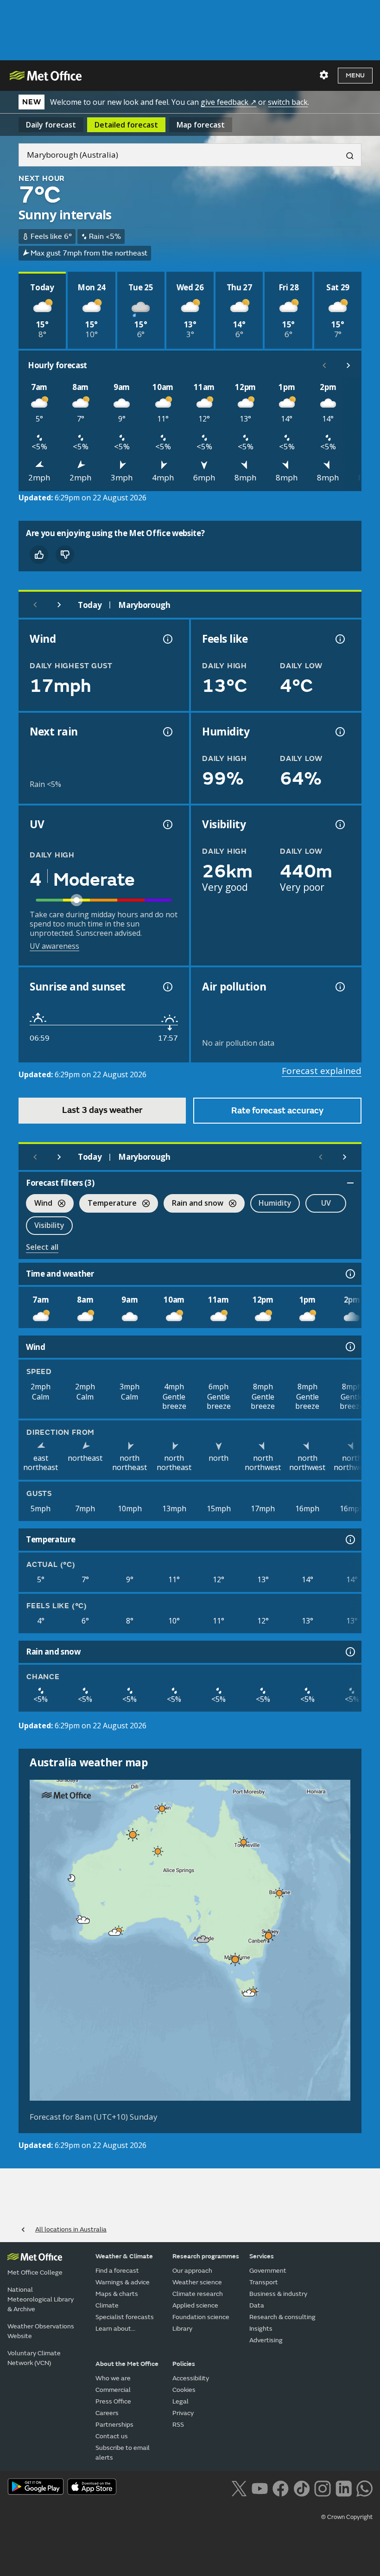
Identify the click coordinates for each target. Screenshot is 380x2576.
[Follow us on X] (239, 2487)
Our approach (192, 2271)
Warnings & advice (123, 2282)
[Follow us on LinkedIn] (344, 2487)
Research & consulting (282, 2317)
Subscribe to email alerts (123, 2453)
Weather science (197, 2282)
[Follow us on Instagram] (322, 2487)
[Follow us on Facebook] (281, 2487)
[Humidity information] (339, 732)
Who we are (113, 2378)
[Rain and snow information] (349, 1652)
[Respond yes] (39, 555)
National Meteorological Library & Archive (41, 2299)
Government (268, 2271)
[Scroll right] (348, 365)
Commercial (113, 2390)
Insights (261, 2329)
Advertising (266, 2340)
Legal (180, 2401)
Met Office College (35, 2272)
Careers (107, 2413)
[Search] (346, 155)
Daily (51, 125)
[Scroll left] (324, 365)
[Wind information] (349, 1347)
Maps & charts (117, 2294)
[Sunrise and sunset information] (167, 987)
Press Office (113, 2401)
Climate (107, 2305)
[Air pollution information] (339, 987)
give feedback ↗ (228, 102)
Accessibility (191, 2378)
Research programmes (206, 2256)
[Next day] (59, 605)
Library (182, 2329)
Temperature (108, 1204)
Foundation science (201, 2317)
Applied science (195, 2305)
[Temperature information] (349, 1540)
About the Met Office (127, 2364)
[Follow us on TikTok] (301, 2487)
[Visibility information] (339, 825)
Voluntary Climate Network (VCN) (34, 2358)
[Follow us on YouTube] (260, 2487)
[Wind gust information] (167, 639)
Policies (184, 2364)
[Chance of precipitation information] (167, 732)
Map (201, 125)
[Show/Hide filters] (350, 1183)
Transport (264, 2282)
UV (326, 1203)
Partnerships (114, 2425)
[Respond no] (65, 555)
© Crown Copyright (347, 2517)
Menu (355, 75)
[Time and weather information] (349, 1274)
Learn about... (115, 2329)
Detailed (126, 125)
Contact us (112, 2436)
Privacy (183, 2413)
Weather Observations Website (41, 2331)
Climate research (198, 2294)
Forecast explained (322, 1071)
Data (257, 2305)
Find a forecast (117, 2271)
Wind (39, 1204)
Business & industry (278, 2294)
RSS (178, 2425)
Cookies (184, 2390)
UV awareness (54, 946)
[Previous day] (35, 605)
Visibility (49, 1225)
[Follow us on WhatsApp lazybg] (364, 2487)
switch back (288, 102)
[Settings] (324, 75)
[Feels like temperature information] (339, 639)
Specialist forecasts (125, 2317)
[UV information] (167, 825)
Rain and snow (193, 1204)
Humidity (275, 1203)
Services (262, 2256)
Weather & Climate (124, 2256)
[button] (162, 1809)
